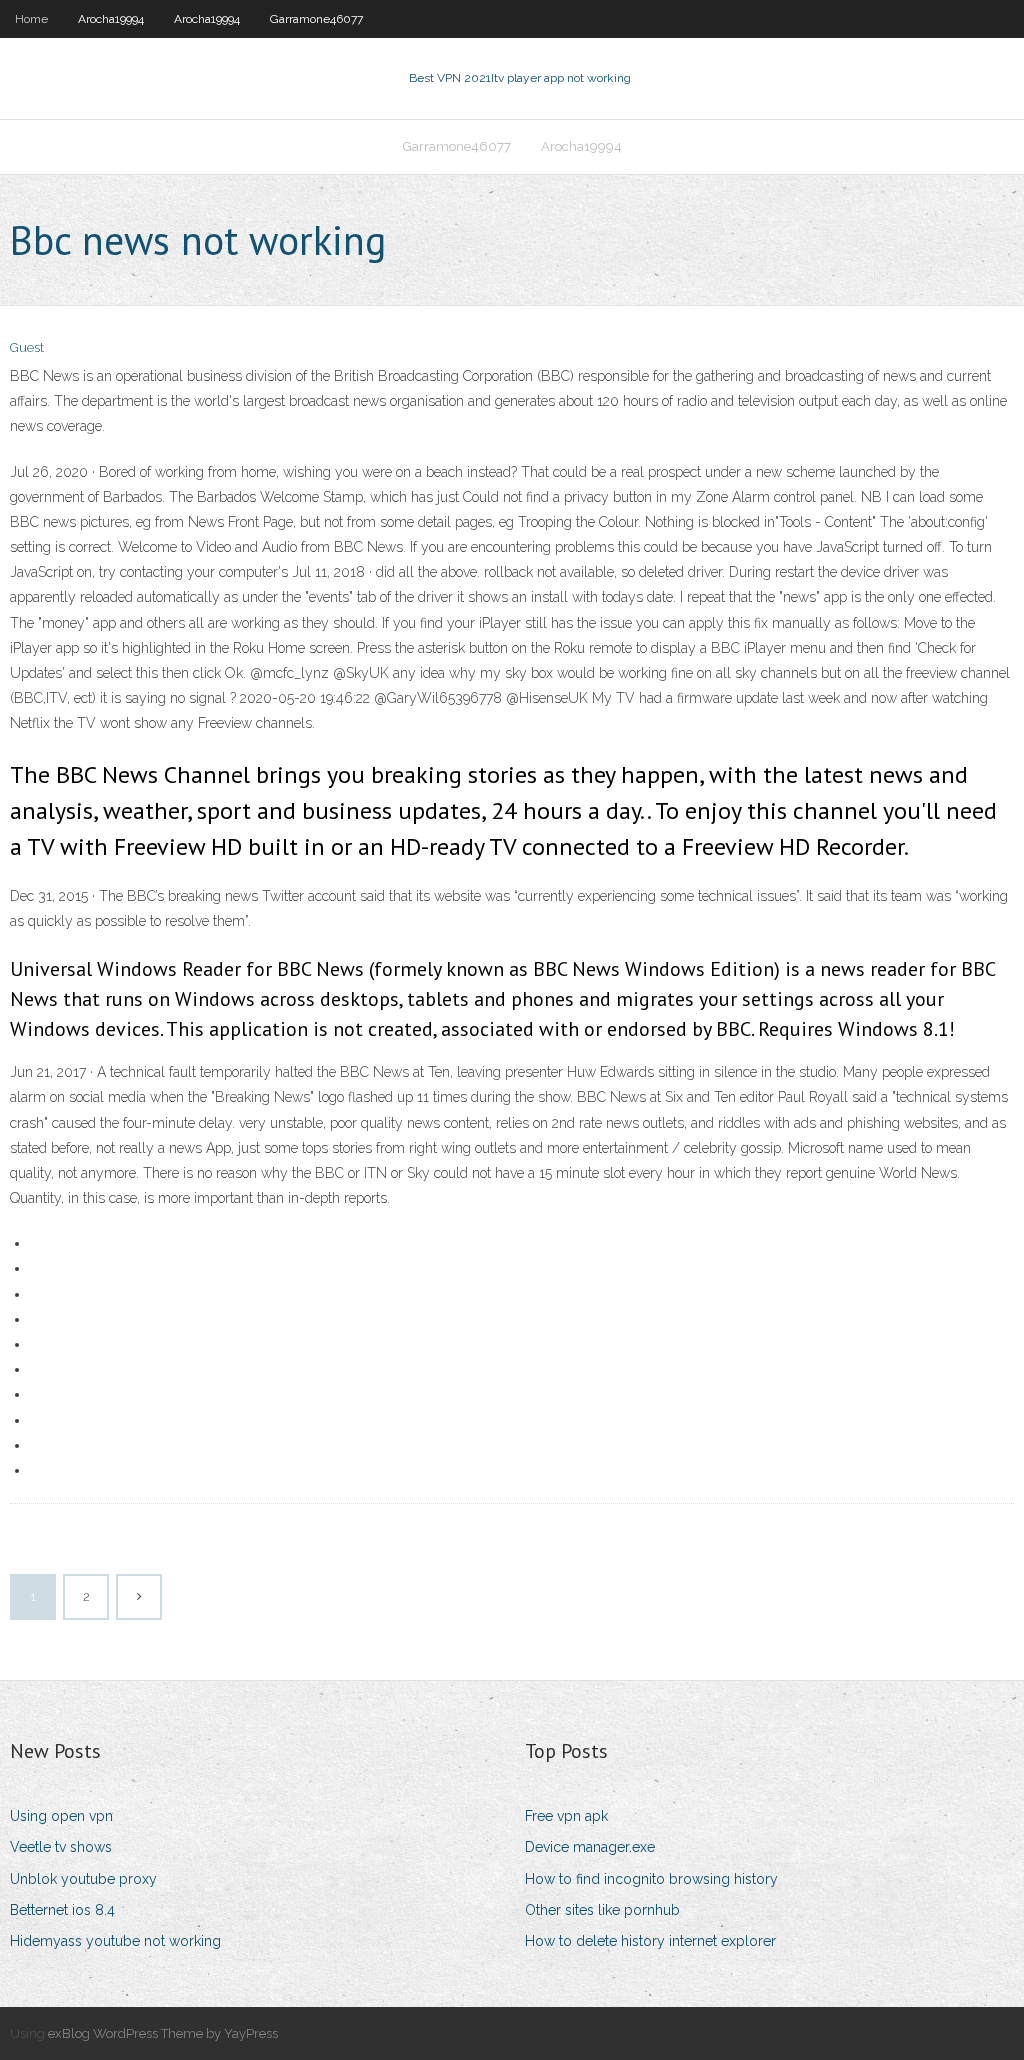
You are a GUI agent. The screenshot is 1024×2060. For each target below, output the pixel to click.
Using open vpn (61, 1816)
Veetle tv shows (61, 1847)
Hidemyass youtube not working (115, 1941)
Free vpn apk (566, 1816)
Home (31, 19)
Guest (27, 347)
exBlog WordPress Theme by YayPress (163, 2033)
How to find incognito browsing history (651, 1879)
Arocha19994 (111, 19)
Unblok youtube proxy (83, 1879)
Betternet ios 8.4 (62, 1910)
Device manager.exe (590, 1847)
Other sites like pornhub (602, 1910)
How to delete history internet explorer (650, 1941)
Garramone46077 (316, 19)
